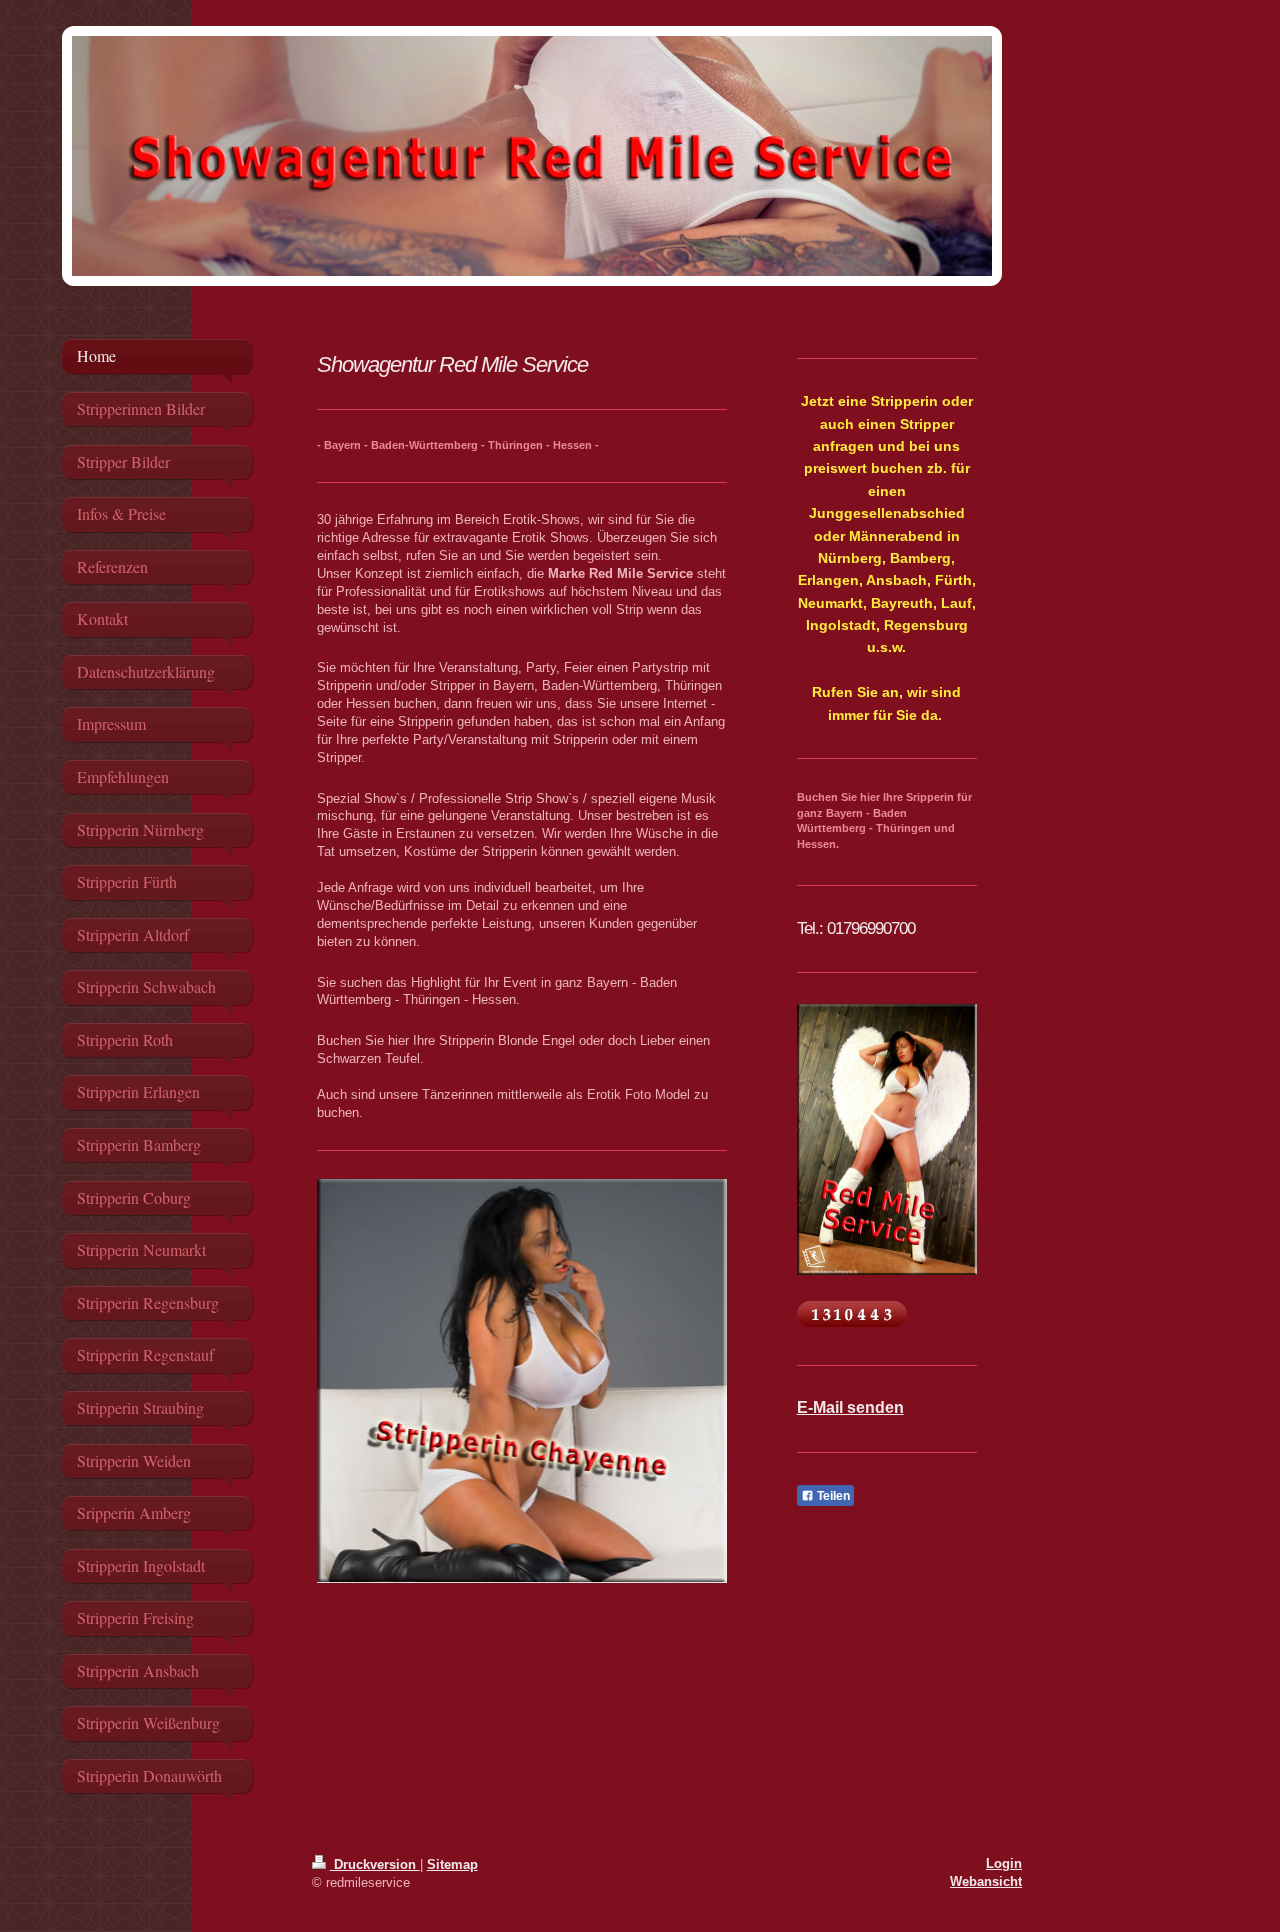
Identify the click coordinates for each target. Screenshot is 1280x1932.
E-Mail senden (850, 1407)
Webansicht (986, 1881)
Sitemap (452, 1864)
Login (1004, 1863)
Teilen (832, 1496)
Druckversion (375, 1864)
